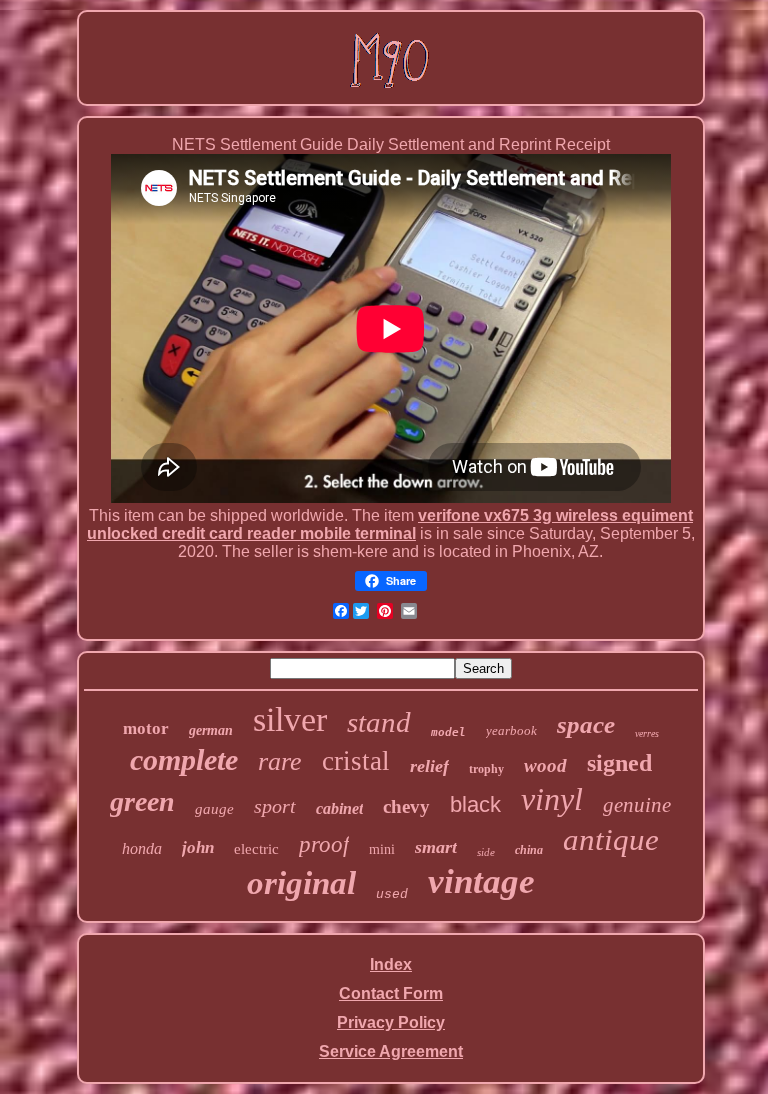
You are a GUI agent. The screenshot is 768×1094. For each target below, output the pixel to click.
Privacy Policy (391, 1022)
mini (382, 849)
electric (256, 849)
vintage (481, 881)
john (198, 847)
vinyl (552, 799)
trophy (486, 769)
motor (146, 728)
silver (290, 719)
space (586, 724)
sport (275, 806)
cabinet (339, 808)
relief (429, 766)
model (448, 732)
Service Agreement (391, 1051)
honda (142, 848)
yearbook (511, 730)
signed (619, 763)
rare (280, 761)
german (211, 730)
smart (436, 847)
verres (647, 733)
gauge (214, 809)
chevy (406, 806)
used (392, 894)
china (529, 850)
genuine (637, 805)
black (475, 804)
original (301, 883)
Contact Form (391, 993)
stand (379, 722)
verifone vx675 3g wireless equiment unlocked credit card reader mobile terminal (390, 524)
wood (545, 765)
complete (184, 759)
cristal (356, 761)
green (142, 801)
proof (324, 844)
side (486, 852)
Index (391, 964)
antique (611, 839)
